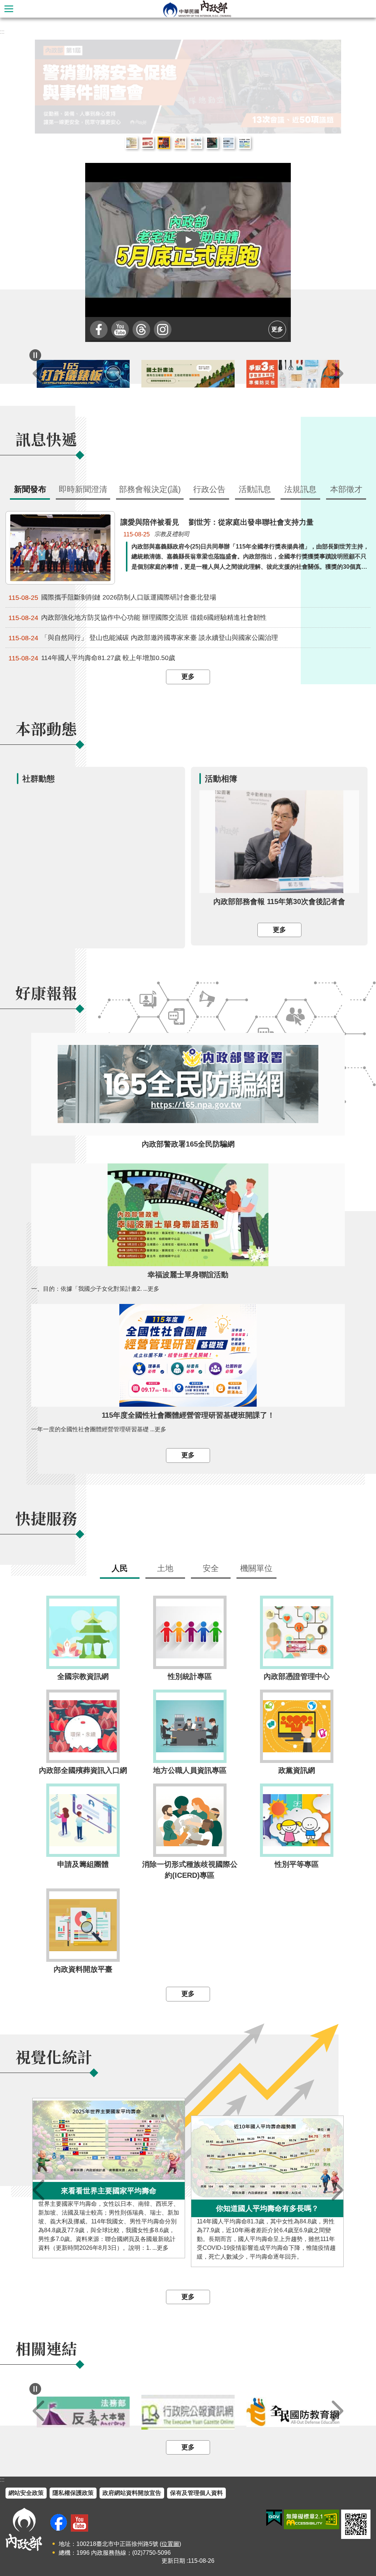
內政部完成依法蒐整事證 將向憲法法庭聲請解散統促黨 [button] (148, 143)
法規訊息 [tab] (300, 489)
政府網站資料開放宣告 (132, 2493)
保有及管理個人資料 (196, 2493)
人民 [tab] (120, 1568)
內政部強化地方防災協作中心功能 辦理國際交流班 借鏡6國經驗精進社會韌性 (138, 618)
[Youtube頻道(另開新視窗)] (79, 2523)
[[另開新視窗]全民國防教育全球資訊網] (293, 2412)
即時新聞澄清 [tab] (83, 489)
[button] (188, 240)
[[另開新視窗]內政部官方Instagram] (163, 329)
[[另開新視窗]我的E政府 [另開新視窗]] (274, 2518)
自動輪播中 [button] (35, 355)
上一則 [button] (39, 374)
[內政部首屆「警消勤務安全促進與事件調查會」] (188, 87)
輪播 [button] (330, 51)
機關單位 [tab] (256, 1568)
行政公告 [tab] (209, 489)
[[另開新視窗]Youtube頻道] (120, 329)
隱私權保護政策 (73, 2493)
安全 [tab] (211, 1568)
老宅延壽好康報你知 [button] (180, 143)
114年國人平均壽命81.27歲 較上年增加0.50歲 (92, 658)
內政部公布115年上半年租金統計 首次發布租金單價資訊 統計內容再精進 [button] (131, 143)
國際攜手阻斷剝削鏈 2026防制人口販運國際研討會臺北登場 (112, 597)
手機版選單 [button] (9, 9)
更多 (277, 329)
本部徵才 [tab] (346, 489)
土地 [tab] (165, 1568)
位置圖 (170, 2544)
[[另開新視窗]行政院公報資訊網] (188, 2412)
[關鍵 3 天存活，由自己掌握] (293, 374)
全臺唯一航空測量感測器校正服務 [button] (228, 143)
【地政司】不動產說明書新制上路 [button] (196, 143)
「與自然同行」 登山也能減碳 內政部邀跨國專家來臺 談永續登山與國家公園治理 (143, 638)
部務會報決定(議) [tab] (150, 489)
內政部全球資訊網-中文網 (197, 9)
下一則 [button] (337, 374)
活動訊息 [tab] (255, 489)
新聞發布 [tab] (30, 489)
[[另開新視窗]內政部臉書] (99, 329)
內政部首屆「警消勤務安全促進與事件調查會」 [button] (164, 143)
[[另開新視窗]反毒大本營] (83, 2412)
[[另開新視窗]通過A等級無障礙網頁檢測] (312, 2519)
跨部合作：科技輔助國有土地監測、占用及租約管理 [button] (245, 143)
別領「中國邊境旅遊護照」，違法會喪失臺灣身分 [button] (212, 143)
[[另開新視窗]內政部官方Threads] (141, 329)
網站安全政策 (26, 2493)
